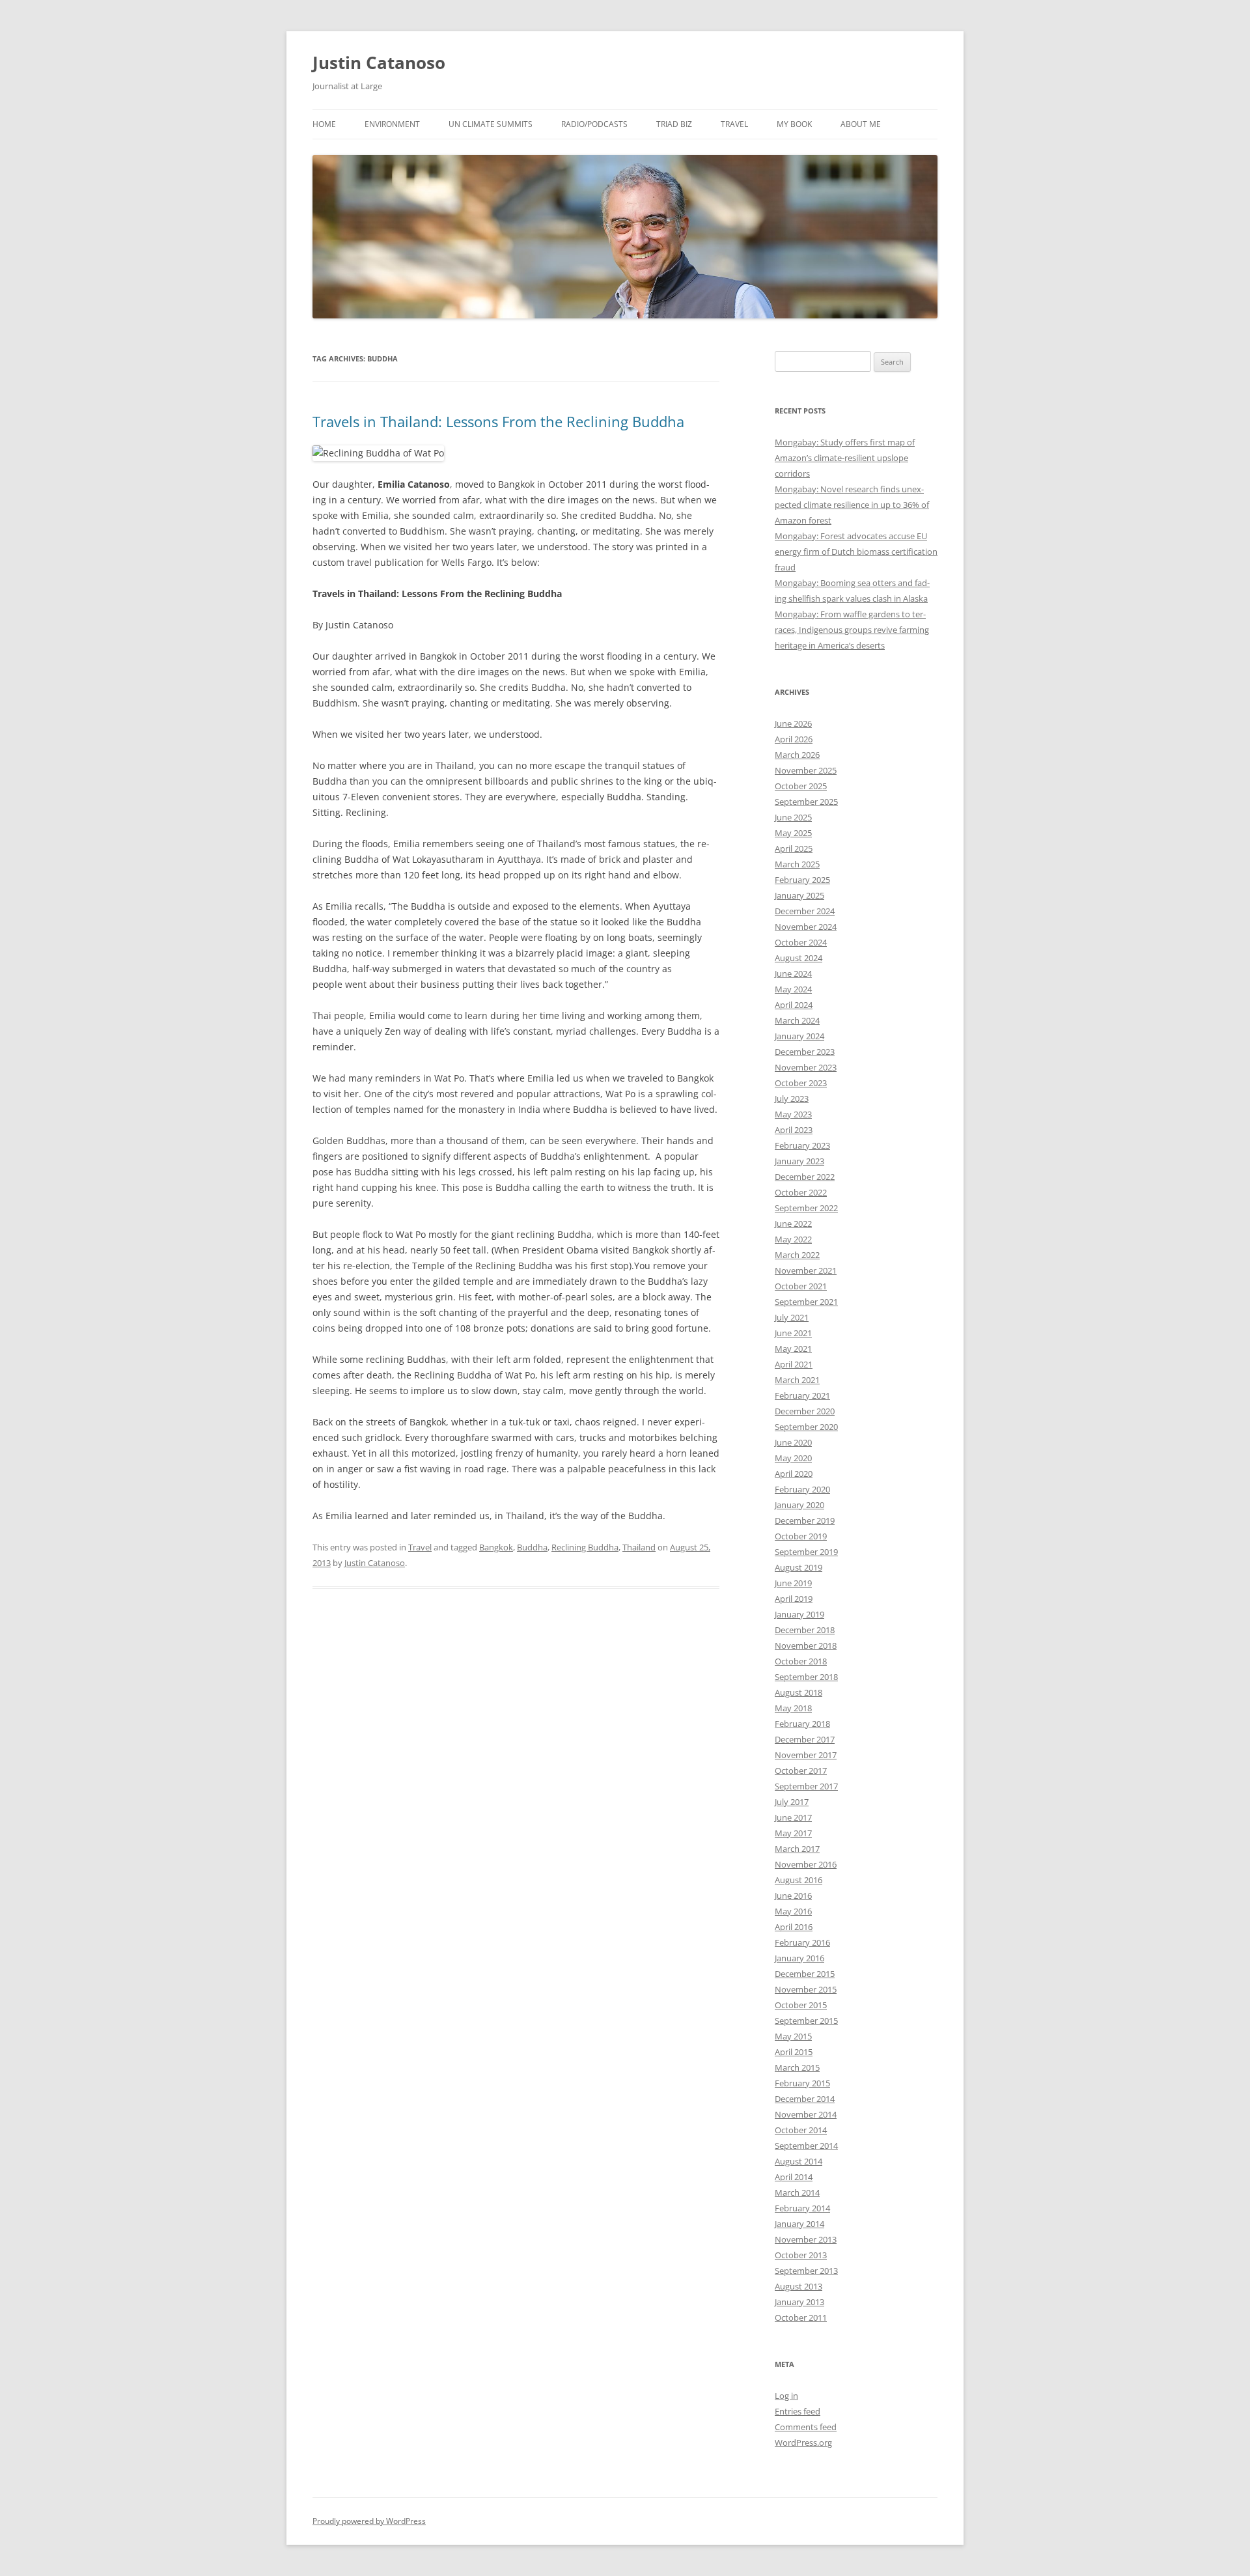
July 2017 (792, 1802)
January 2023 (799, 1161)
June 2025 (793, 817)
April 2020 (794, 1474)
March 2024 (797, 1020)
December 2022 (805, 1177)
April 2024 (794, 1005)
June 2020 (793, 1442)
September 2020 (806, 1427)
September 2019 (806, 1552)
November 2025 (806, 770)
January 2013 (799, 2302)
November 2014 (806, 2114)
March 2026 (797, 755)
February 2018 (802, 1724)
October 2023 (801, 1083)
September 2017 (806, 1786)
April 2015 (794, 2052)
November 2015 (806, 1989)
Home (324, 124)
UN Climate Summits (491, 124)
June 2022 (793, 1224)
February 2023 (802, 1145)
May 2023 (793, 1114)
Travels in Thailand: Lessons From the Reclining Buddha (498, 421)
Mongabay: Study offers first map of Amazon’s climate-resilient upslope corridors (845, 458)
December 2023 (805, 1052)
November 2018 (806, 1645)
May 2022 (793, 1239)
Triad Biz (674, 124)
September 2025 (806, 802)
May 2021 (793, 1349)
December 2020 (805, 1411)
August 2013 (799, 2286)
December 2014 (805, 2099)
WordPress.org (803, 2443)
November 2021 (806, 1270)
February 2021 (802, 1395)
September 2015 (806, 2021)
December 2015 (805, 1974)
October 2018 (801, 1661)
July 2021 (792, 1317)
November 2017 (806, 1755)
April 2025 (794, 848)
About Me (861, 124)
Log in (786, 2396)
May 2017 (793, 1833)
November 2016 (806, 1864)
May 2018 (793, 1708)
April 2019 (794, 1599)
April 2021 (794, 1364)
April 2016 (794, 1927)
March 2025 (797, 864)
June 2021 (793, 1333)
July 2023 (792, 1099)
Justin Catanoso (379, 63)
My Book (794, 124)
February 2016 (802, 1942)
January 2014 (799, 2224)
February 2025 (802, 880)
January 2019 (799, 1614)
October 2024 (801, 942)
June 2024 (793, 973)
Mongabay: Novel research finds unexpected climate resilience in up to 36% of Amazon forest (852, 505)
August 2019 (799, 1567)
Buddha (532, 1547)
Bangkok (496, 1547)
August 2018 (799, 1692)
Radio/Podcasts (594, 124)
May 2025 (793, 833)
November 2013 (806, 2239)
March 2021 (797, 1380)
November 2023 (806, 1067)
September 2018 (806, 1677)
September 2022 (806, 1208)
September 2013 (806, 2271)
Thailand (639, 1547)
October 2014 (801, 2130)
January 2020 (799, 1505)
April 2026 (794, 739)
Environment (392, 124)
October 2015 (801, 2005)
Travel (734, 124)
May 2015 (793, 2036)
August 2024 (799, 958)
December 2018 (805, 1630)
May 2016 (793, 1911)
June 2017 (793, 1817)
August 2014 (799, 2161)
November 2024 (806, 927)
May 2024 (793, 989)
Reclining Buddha (585, 1547)
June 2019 (793, 1583)
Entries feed (798, 2411)
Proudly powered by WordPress (369, 2521)
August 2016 (799, 1880)
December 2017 (805, 1739)
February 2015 (802, 2083)
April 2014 (794, 2177)
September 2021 (806, 1302)
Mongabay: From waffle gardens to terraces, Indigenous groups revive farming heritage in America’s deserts (852, 630)
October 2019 (801, 1536)
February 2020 (802, 1489)
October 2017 (801, 1771)
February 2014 (802, 2208)
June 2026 (793, 723)
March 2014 (797, 2192)
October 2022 (801, 1192)
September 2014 (806, 2146)
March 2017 (797, 1849)
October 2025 (801, 786)
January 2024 (799, 1036)
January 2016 (799, 1958)
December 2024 (805, 911)
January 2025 (799, 895)
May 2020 (793, 1458)
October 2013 (801, 2255)
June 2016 (793, 1896)
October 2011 (801, 2317)
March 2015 (797, 2067)
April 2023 (794, 1130)
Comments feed (806, 2427)
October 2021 (801, 1286)
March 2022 (797, 1255)
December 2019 (805, 1520)
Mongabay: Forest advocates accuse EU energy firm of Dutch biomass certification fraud (856, 552)
